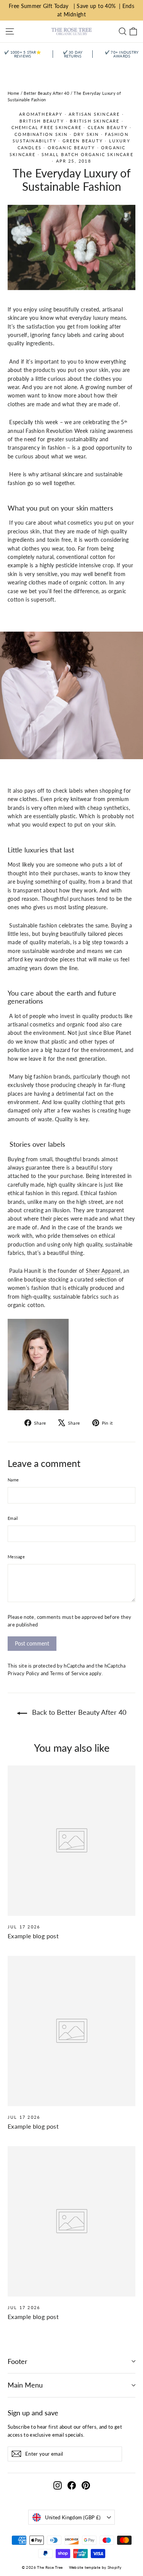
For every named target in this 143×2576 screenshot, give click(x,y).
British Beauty (42, 121)
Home (13, 93)
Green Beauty (83, 141)
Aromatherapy (41, 114)
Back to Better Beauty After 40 (78, 1712)
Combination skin (41, 134)
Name (13, 1480)
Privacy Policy (23, 1673)
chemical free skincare (47, 127)
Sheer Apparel (103, 1271)
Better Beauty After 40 (46, 93)
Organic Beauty (71, 148)
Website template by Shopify (95, 2567)
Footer (18, 2361)
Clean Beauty (108, 127)
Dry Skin (86, 134)
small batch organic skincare (88, 154)
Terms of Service (69, 1673)
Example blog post (33, 1936)
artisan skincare (94, 114)
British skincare (95, 121)
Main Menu (25, 2385)
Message (16, 1557)
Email (13, 1518)
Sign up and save (33, 2413)
